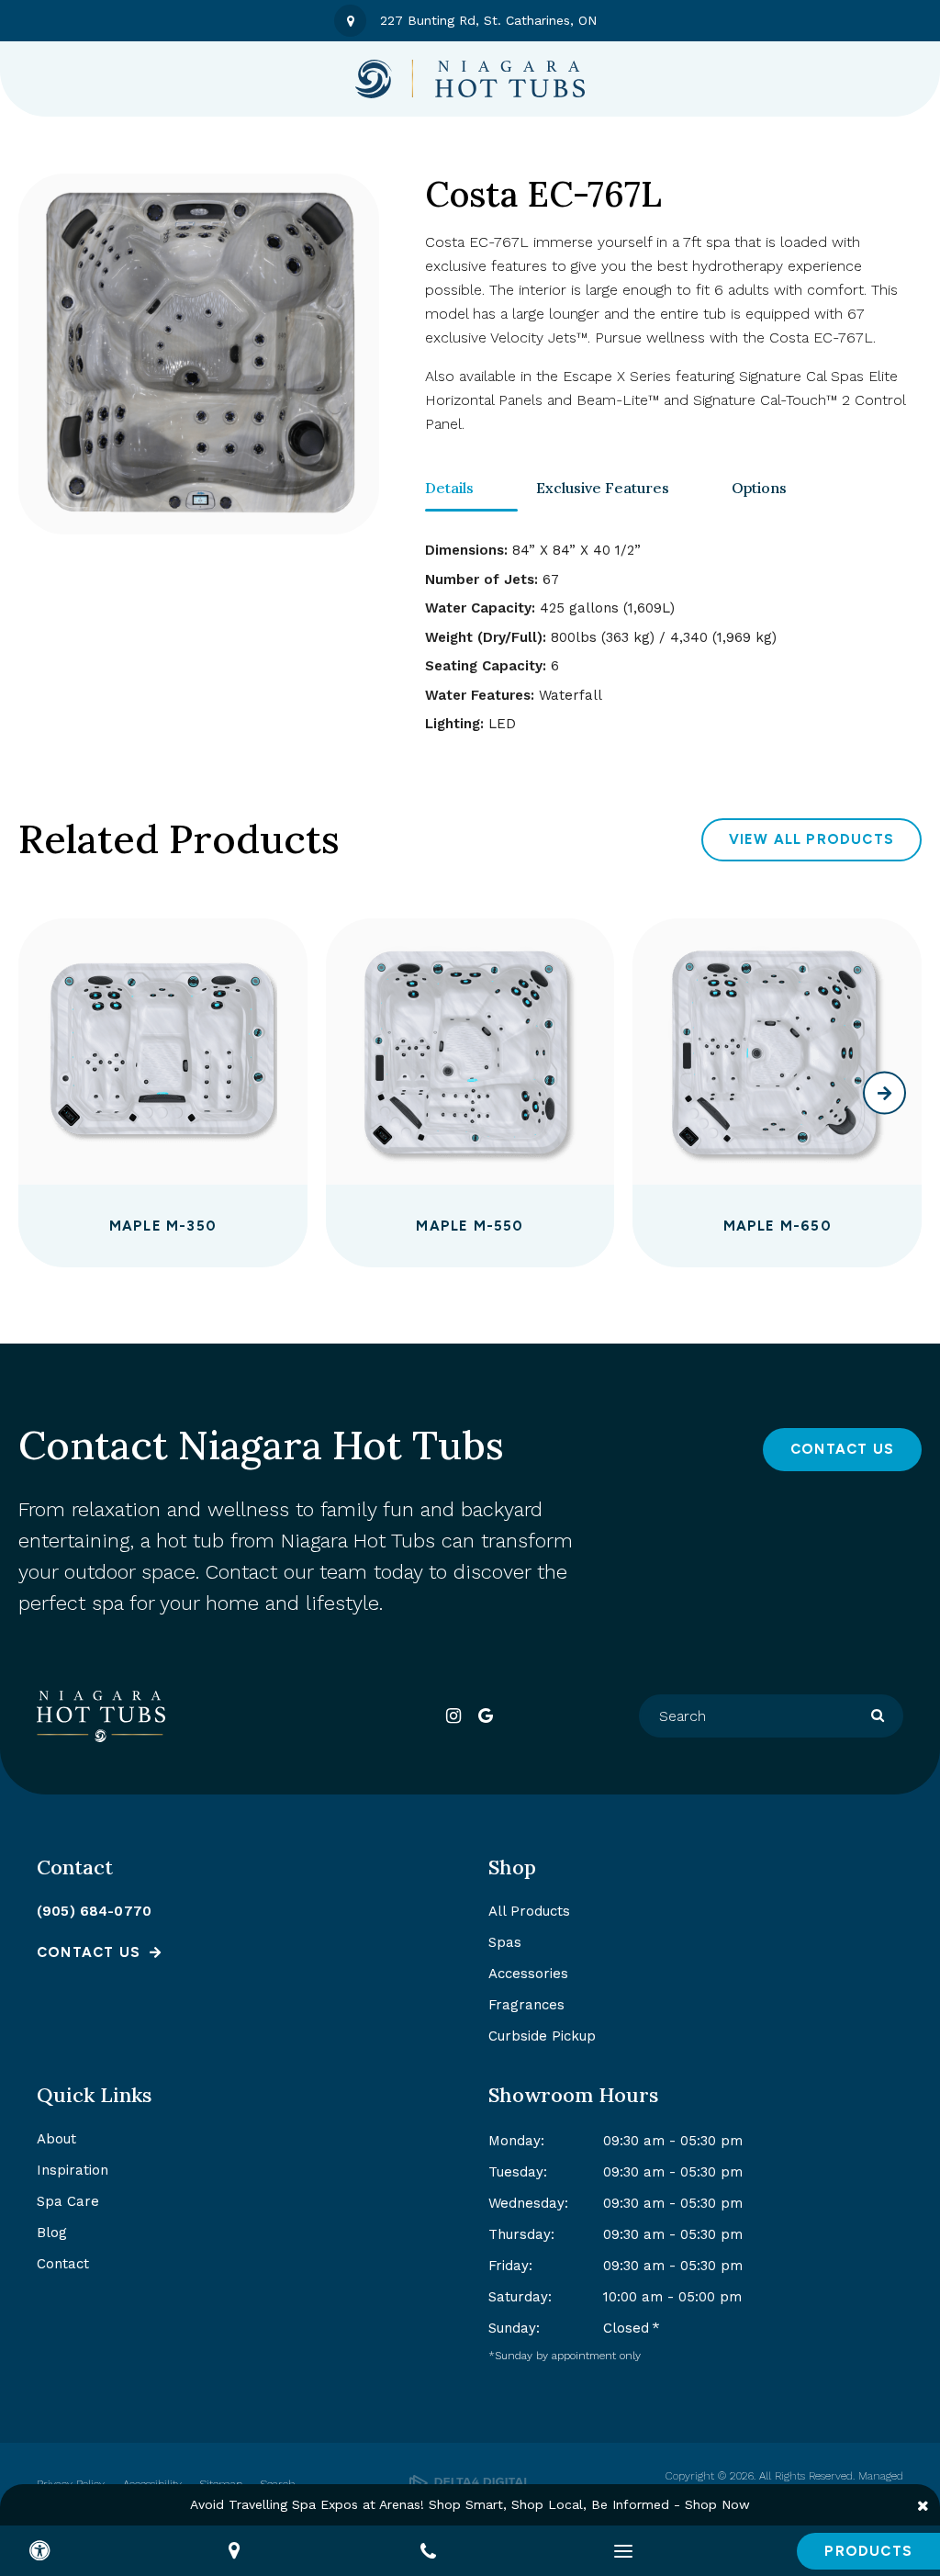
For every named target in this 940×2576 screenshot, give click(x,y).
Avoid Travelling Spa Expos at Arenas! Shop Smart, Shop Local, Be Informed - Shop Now (470, 2504)
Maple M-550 (470, 1226)
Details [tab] (449, 488)
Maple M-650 (778, 1226)
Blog (52, 2233)
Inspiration (73, 2170)
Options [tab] (759, 488)
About (56, 2139)
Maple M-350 (163, 1226)
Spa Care (68, 2201)
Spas (505, 1942)
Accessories (528, 1974)
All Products (529, 1911)
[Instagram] (454, 1716)
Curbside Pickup (542, 2036)
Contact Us (842, 1449)
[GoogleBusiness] (486, 1716)
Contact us (89, 1952)
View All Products (811, 839)
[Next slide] (884, 1093)
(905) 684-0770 (94, 1911)
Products (868, 2551)
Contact (63, 2264)
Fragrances (526, 2005)
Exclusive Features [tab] (603, 488)
